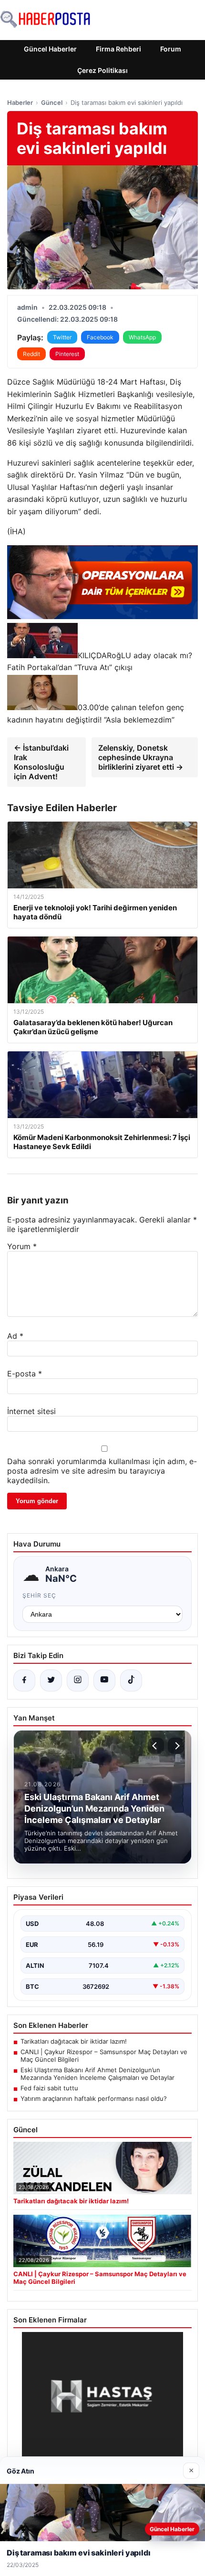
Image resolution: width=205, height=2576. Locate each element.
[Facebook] (24, 1680)
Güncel (52, 102)
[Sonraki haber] (176, 1746)
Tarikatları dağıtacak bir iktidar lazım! (74, 2041)
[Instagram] (78, 1680)
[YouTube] (104, 1680)
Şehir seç (39, 1595)
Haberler (20, 102)
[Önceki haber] (156, 1746)
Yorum (22, 1246)
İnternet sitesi (31, 1411)
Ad (15, 1336)
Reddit (31, 354)
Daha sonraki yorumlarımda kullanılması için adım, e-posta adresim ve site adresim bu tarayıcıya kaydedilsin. (102, 1471)
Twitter (62, 337)
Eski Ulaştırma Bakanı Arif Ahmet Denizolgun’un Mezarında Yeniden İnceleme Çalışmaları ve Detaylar (97, 2074)
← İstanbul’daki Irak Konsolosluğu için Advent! (41, 762)
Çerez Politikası (102, 70)
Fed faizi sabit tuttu (49, 2088)
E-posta (25, 1374)
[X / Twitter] (51, 1680)
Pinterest (67, 354)
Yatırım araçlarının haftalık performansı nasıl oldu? (94, 2098)
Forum (171, 49)
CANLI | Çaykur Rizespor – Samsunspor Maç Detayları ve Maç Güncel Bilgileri (104, 2056)
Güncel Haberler (50, 49)
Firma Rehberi (118, 49)
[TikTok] (131, 1680)
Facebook (100, 337)
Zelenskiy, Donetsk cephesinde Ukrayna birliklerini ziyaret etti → (141, 757)
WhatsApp (142, 337)
